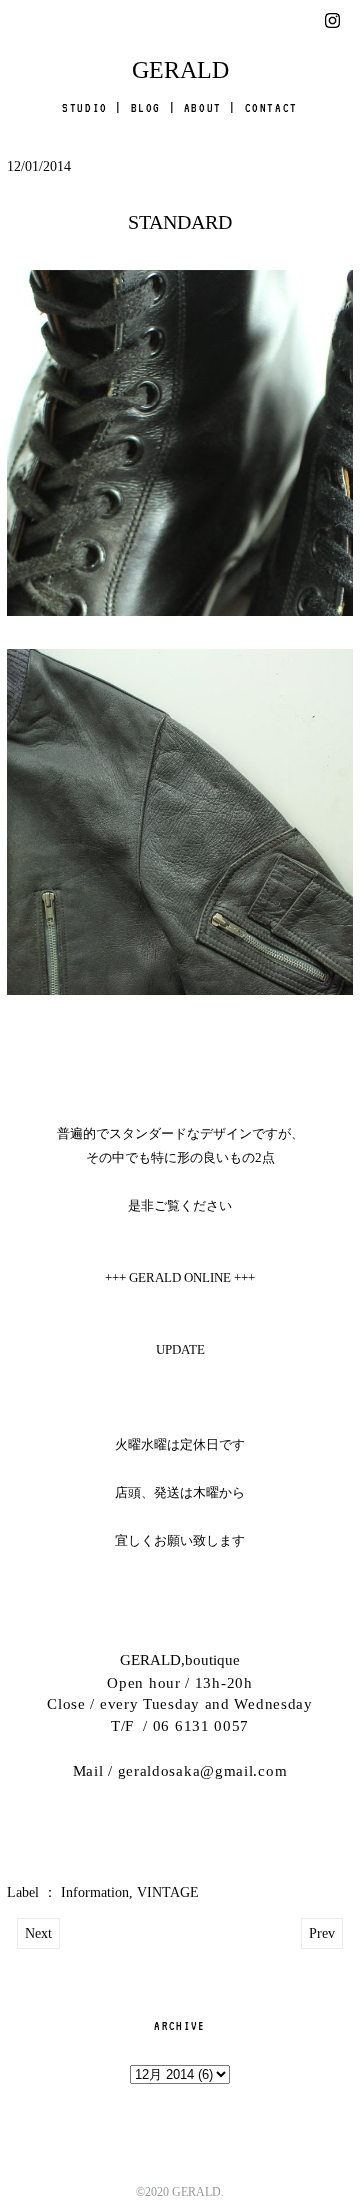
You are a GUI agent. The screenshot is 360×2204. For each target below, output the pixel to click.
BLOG (146, 108)
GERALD (180, 70)
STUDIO (85, 108)
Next (38, 1933)
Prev (322, 1933)
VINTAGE (168, 1892)
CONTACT (271, 108)
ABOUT (203, 108)
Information (95, 1892)
